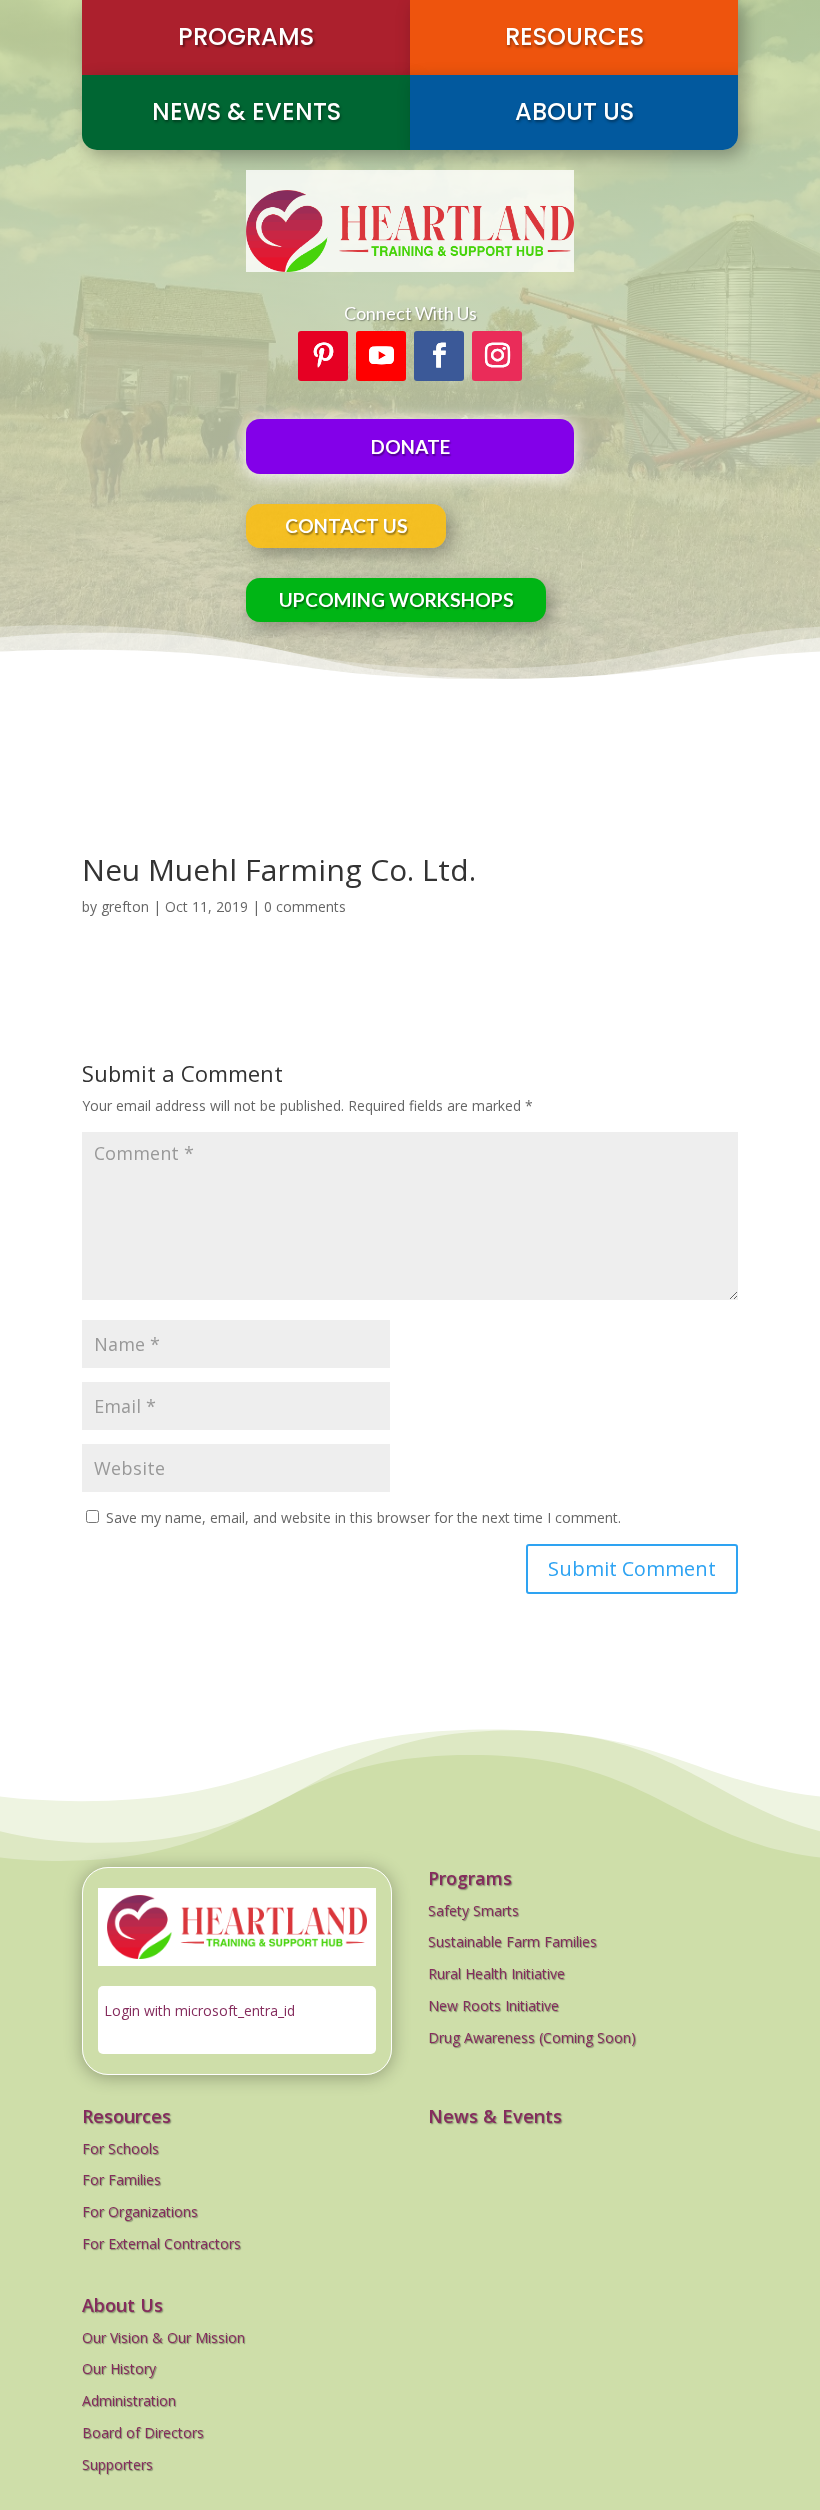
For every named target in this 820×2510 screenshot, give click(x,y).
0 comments (305, 906)
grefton (125, 906)
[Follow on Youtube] (381, 356)
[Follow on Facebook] (439, 356)
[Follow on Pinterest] (323, 356)
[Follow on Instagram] (497, 356)
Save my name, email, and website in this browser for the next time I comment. (363, 1517)
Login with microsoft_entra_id (199, 2010)
